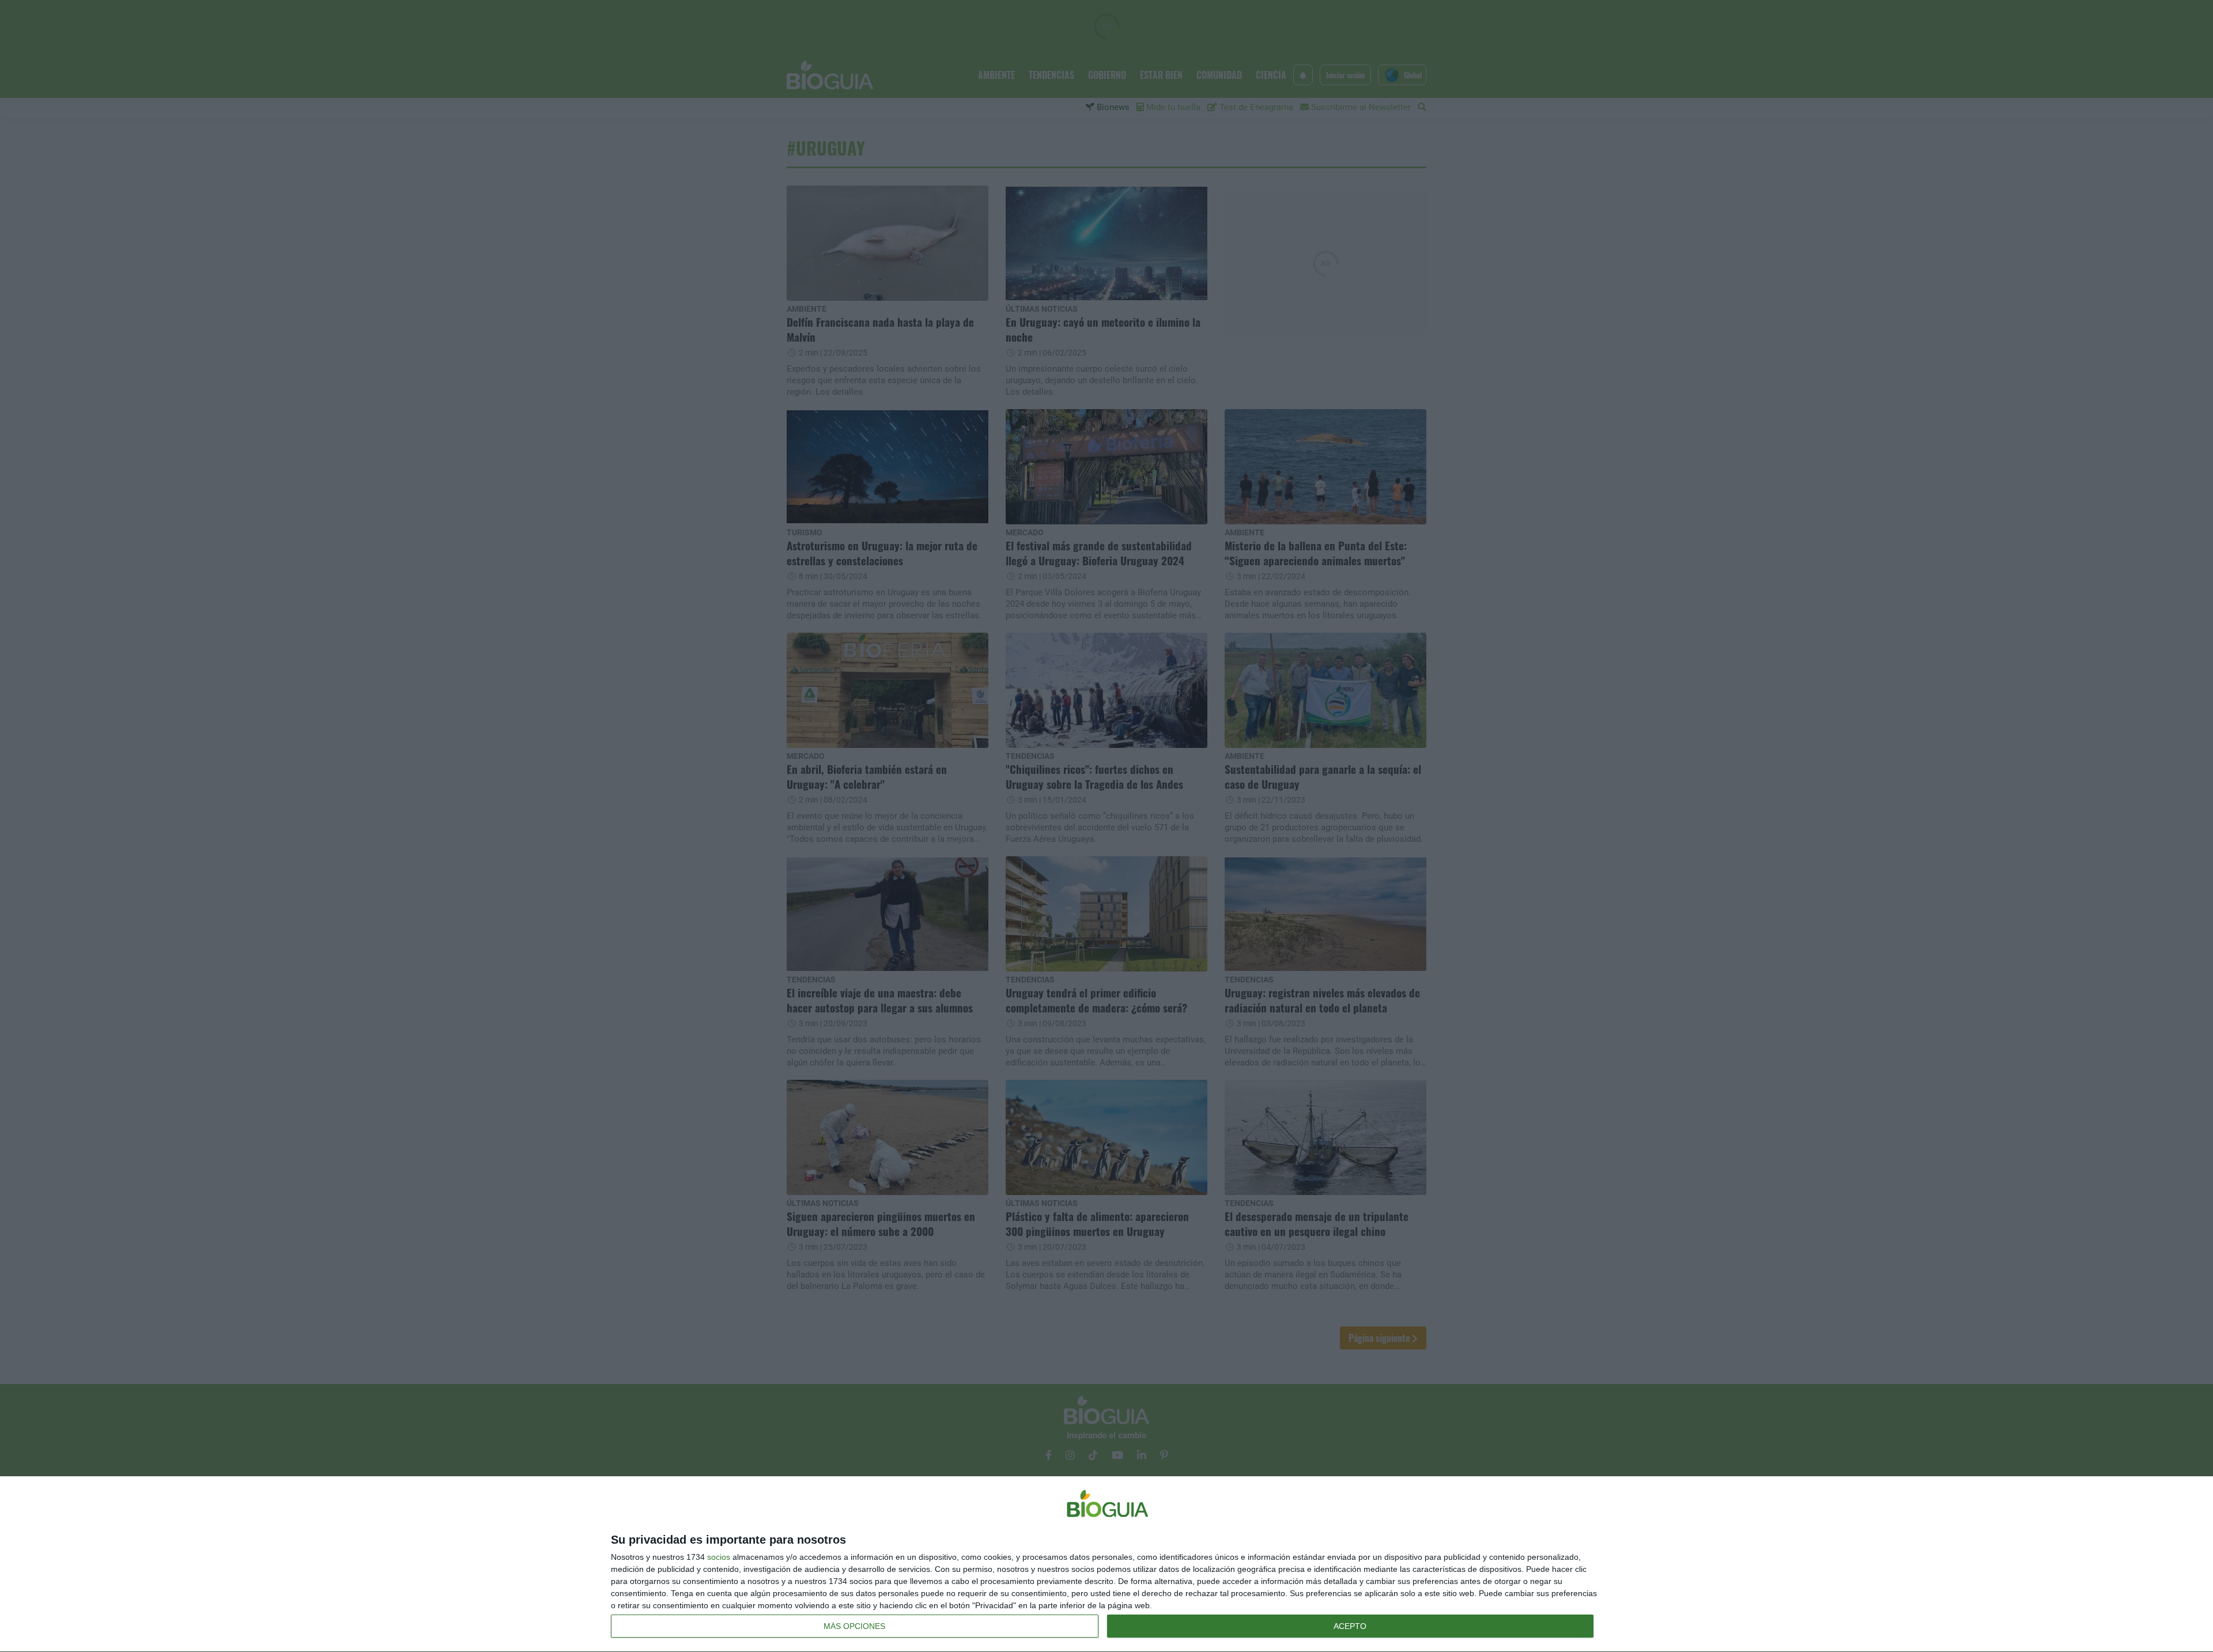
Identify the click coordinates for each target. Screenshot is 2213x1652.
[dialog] (1106, 1564)
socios (719, 1557)
